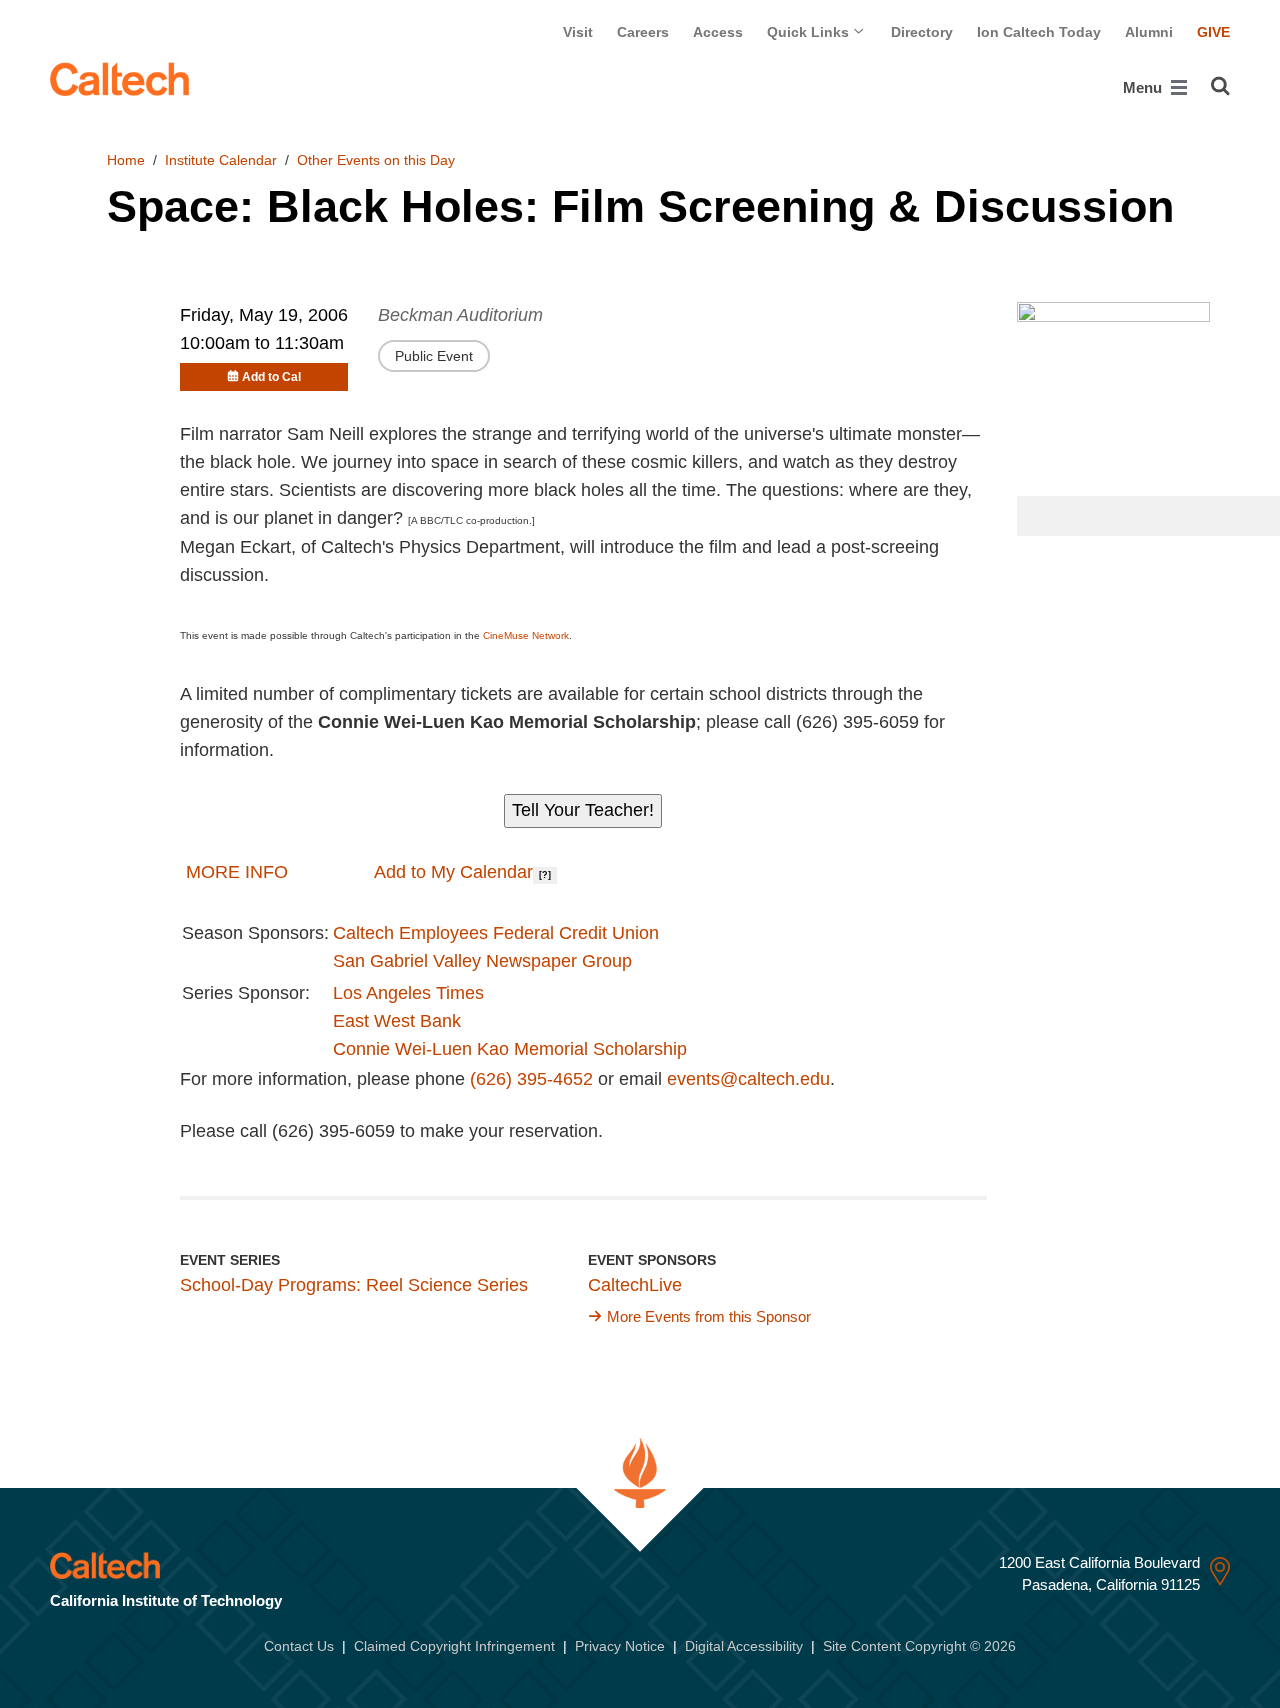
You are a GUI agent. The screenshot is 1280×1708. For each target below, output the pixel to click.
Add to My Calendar (451, 872)
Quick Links (810, 32)
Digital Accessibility (744, 1646)
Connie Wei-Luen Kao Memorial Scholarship (510, 1049)
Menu (1144, 87)
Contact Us (299, 1646)
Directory (922, 32)
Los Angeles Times (408, 993)
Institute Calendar (221, 160)
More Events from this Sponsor (709, 1316)
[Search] (1220, 86)
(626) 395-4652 (531, 1079)
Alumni (1149, 32)
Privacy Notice (620, 1646)
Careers (643, 32)
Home (126, 160)
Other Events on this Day (376, 160)
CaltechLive (635, 1285)
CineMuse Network (526, 635)
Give (1213, 32)
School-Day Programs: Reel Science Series (354, 1285)
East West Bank (397, 1021)
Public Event (434, 356)
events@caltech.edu (748, 1079)
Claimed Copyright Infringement (454, 1646)
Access (718, 32)
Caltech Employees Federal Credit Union (496, 933)
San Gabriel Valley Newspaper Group (482, 961)
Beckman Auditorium (460, 315)
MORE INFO (237, 872)
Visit (578, 32)
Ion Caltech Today (1039, 32)
